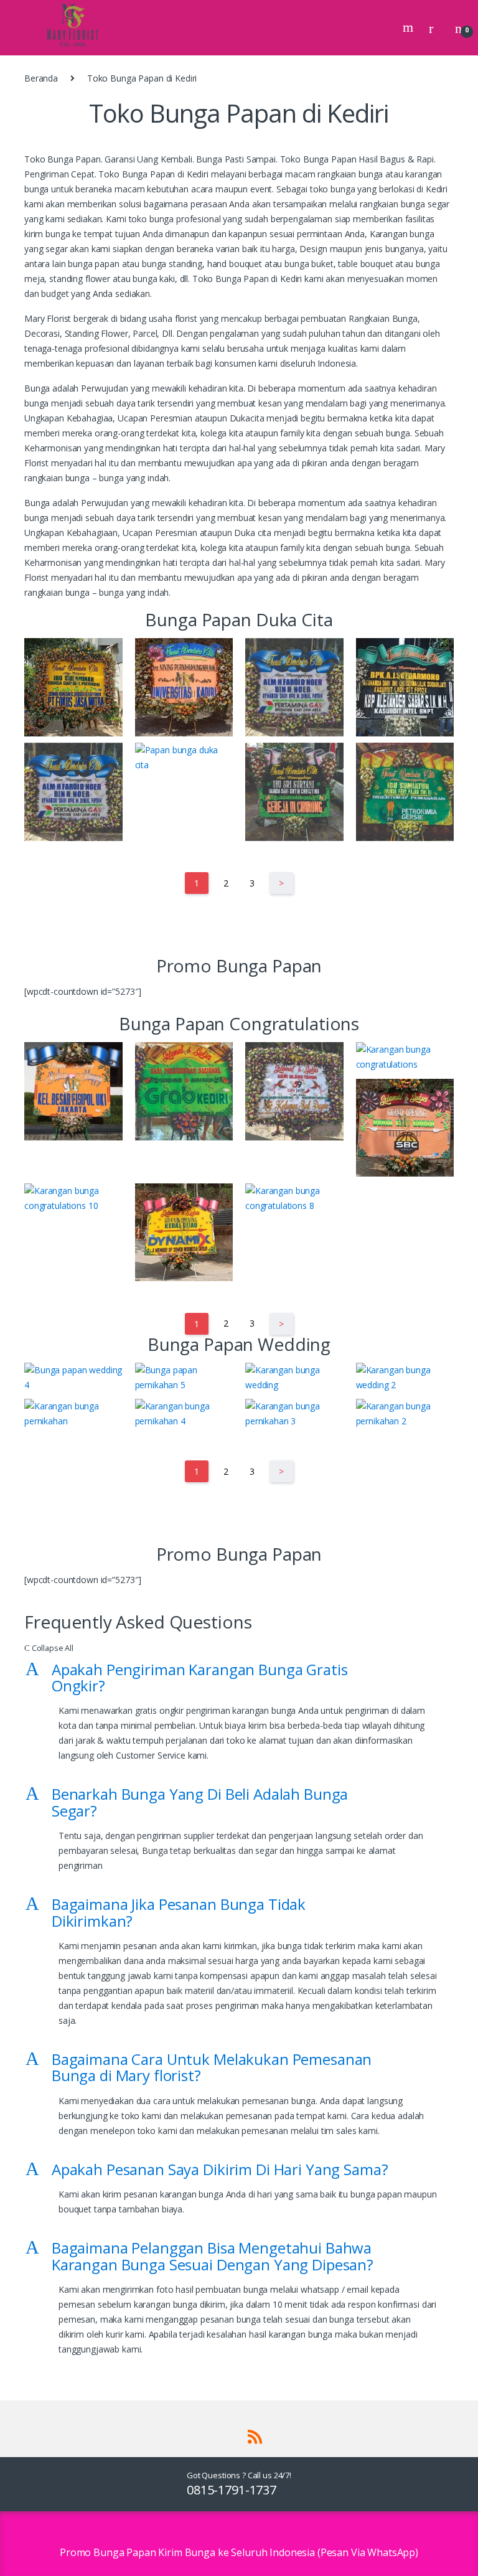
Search (410, 27)
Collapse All (49, 1648)
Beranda (41, 78)
